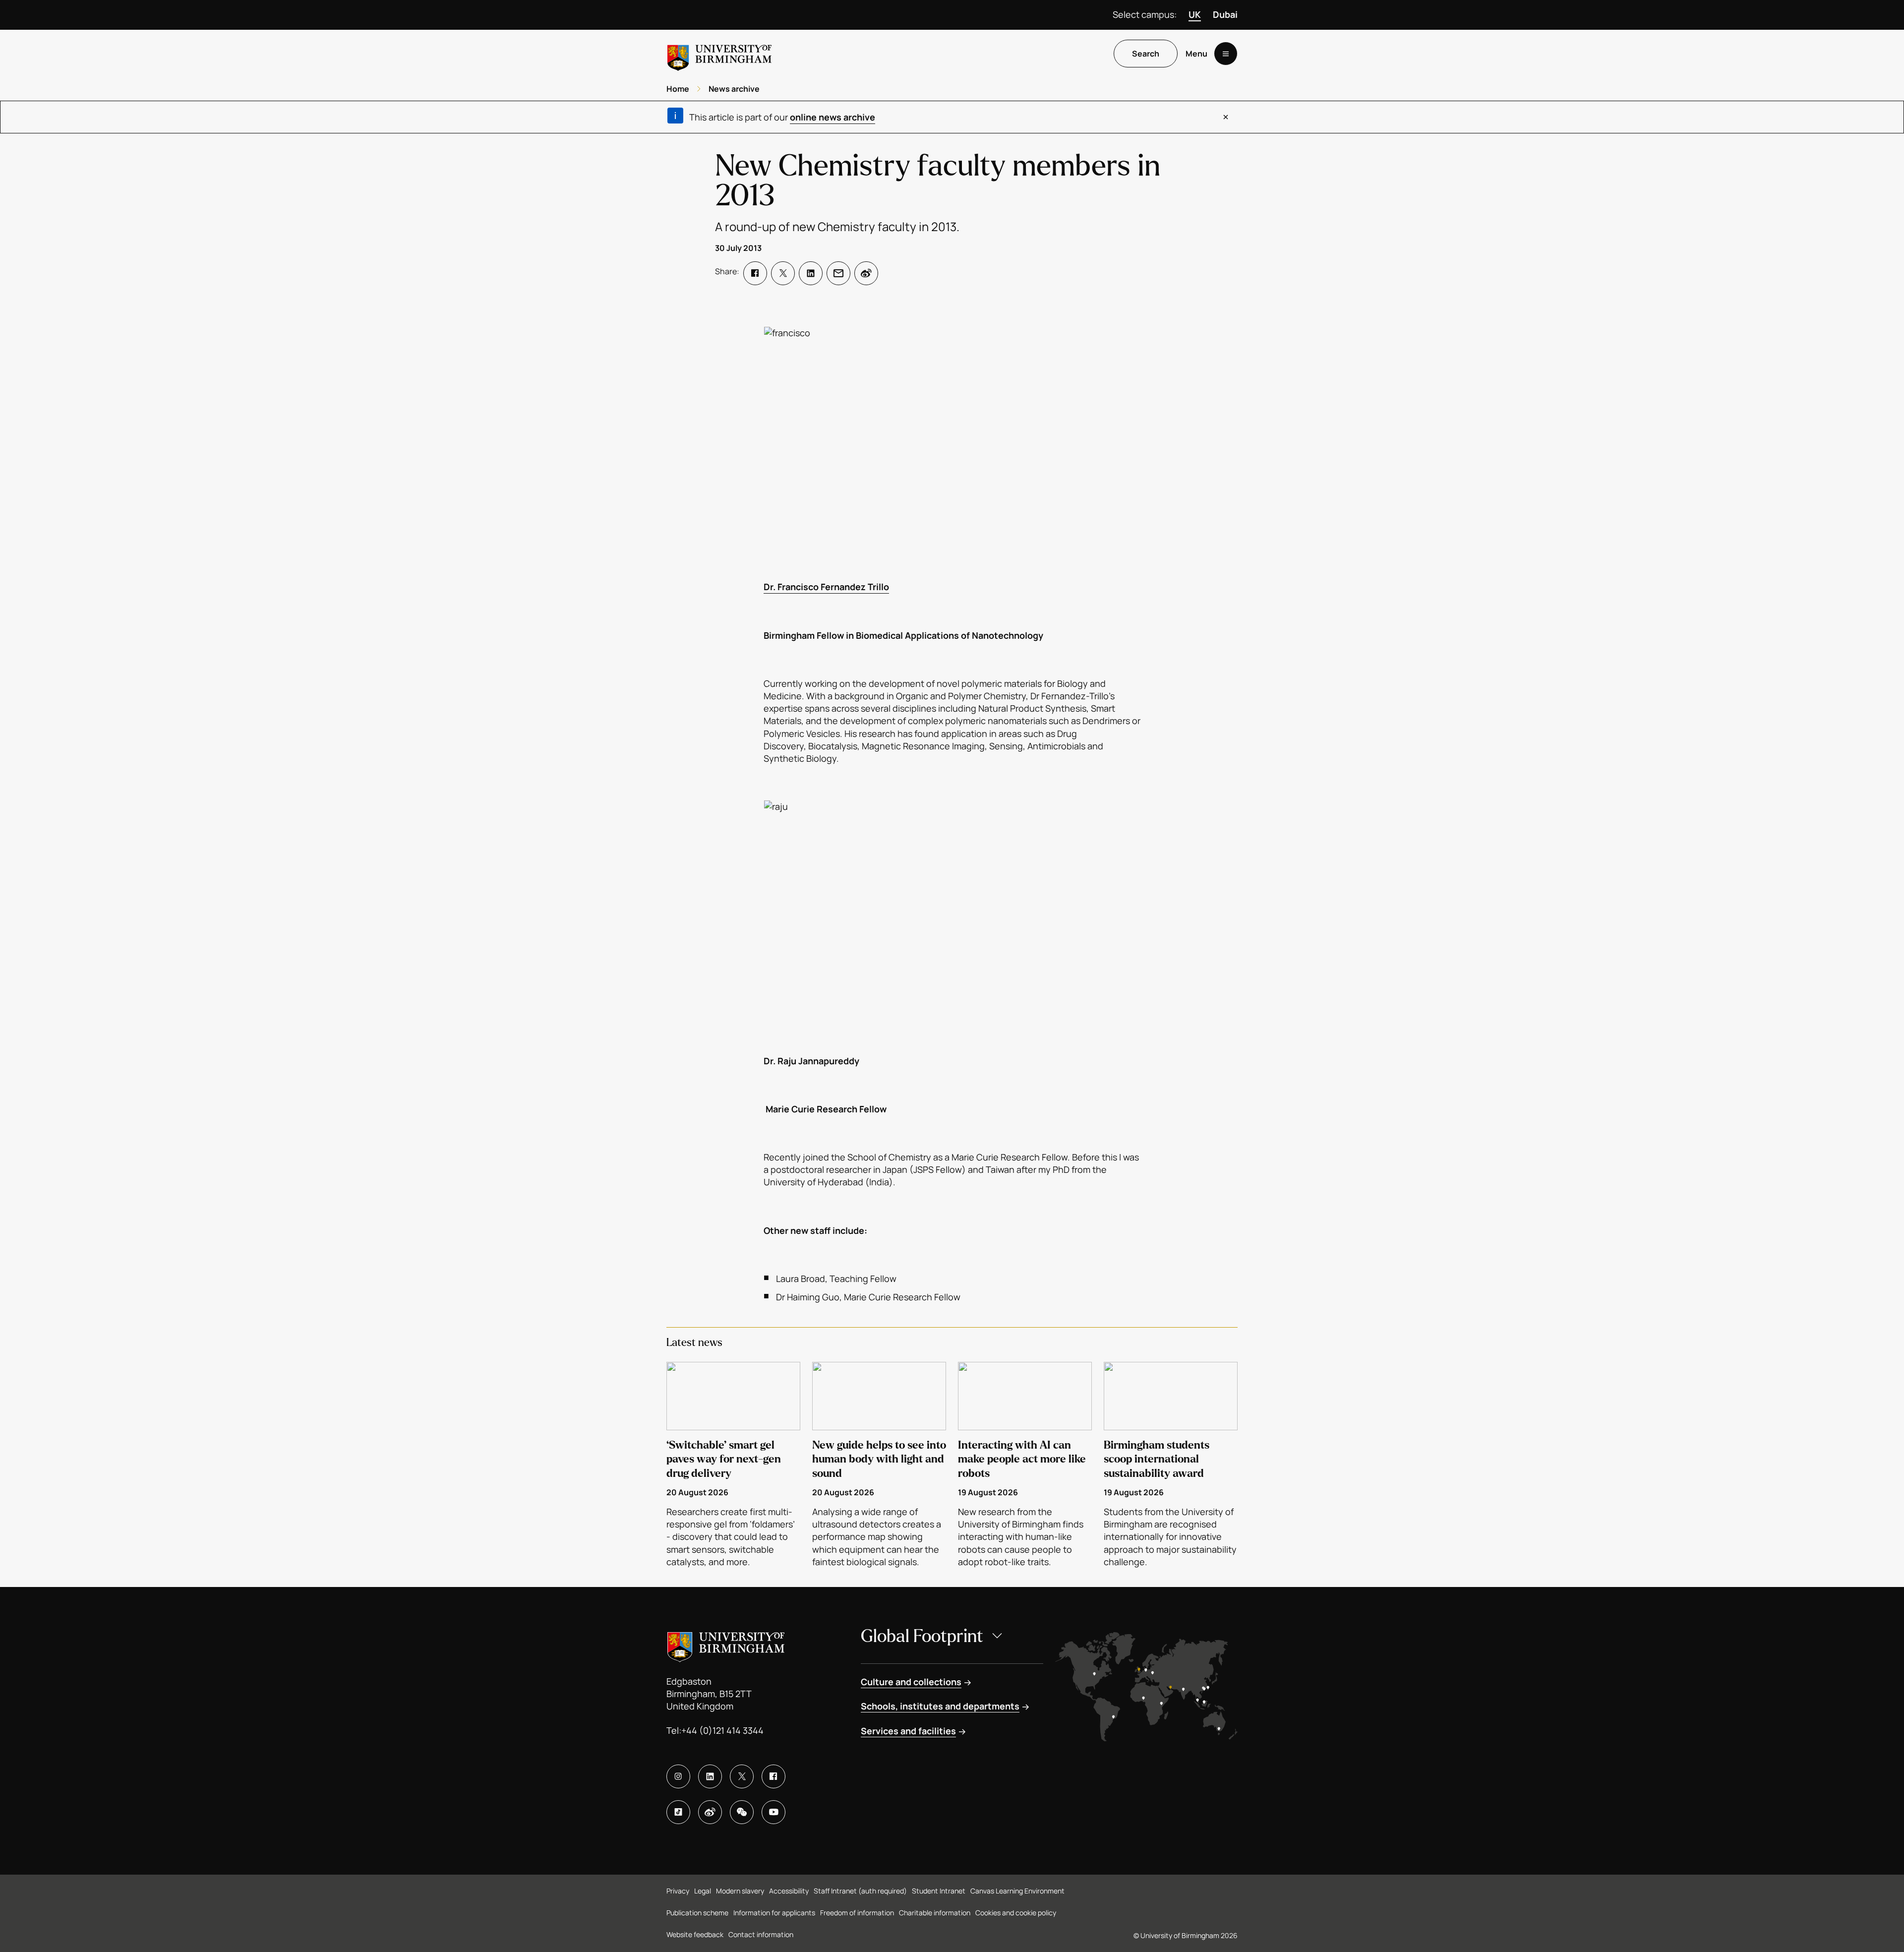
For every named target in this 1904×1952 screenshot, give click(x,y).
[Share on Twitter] (783, 273)
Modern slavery (740, 1891)
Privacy (678, 1891)
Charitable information (935, 1913)
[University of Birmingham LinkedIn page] (710, 1776)
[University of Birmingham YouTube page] (773, 1812)
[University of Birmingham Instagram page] (678, 1776)
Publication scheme (697, 1913)
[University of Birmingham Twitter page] (742, 1776)
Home (678, 89)
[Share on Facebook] (755, 273)
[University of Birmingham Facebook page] (773, 1776)
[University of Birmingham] (719, 54)
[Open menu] (1226, 54)
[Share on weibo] (866, 273)
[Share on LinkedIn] (811, 273)
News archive (734, 89)
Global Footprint (922, 1636)
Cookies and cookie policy (1016, 1913)
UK (1195, 14)
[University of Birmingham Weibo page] (710, 1812)
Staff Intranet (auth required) (860, 1891)
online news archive (833, 117)
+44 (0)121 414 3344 (722, 1730)
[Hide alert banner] (1226, 117)
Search (1146, 54)
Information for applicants (774, 1913)
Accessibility (789, 1891)
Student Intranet (939, 1891)
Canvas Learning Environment (1017, 1891)
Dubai (1225, 14)
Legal (703, 1891)
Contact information (761, 1934)
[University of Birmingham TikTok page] (678, 1812)
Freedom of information (857, 1913)
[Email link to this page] (838, 273)
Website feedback (695, 1934)
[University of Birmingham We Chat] (742, 1812)
